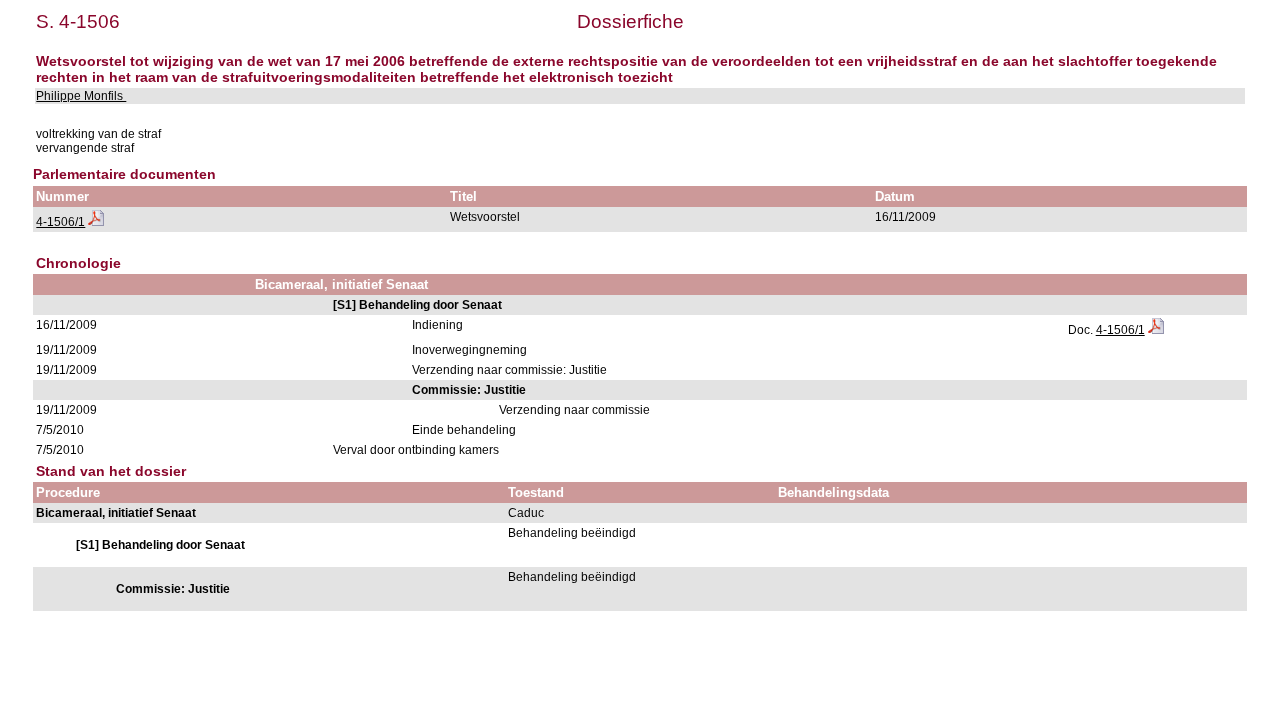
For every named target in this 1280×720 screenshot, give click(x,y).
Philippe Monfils (81, 96)
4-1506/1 (60, 222)
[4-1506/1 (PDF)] (96, 222)
